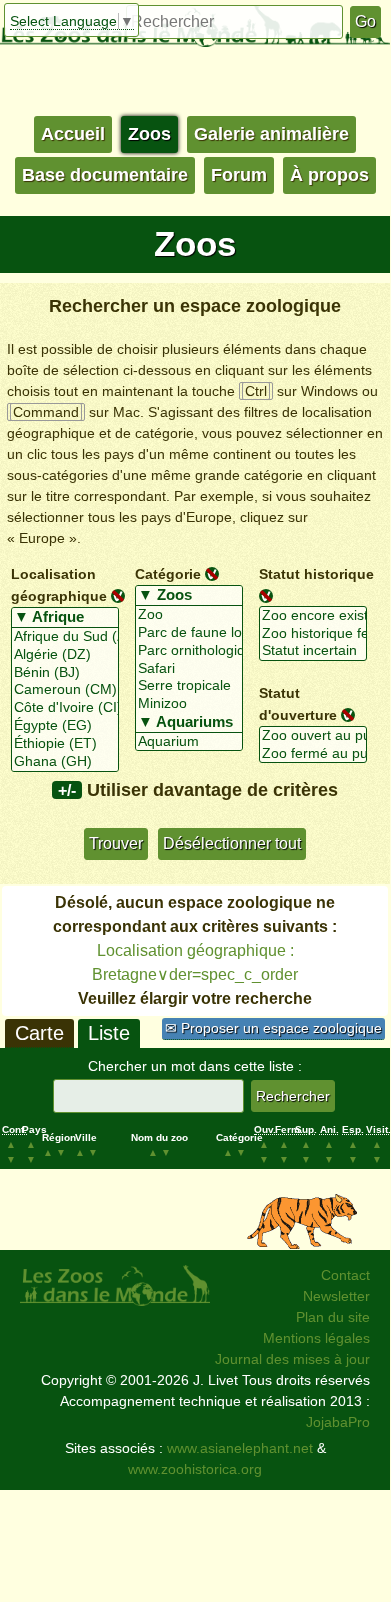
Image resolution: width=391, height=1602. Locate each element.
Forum (239, 175)
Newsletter (336, 1296)
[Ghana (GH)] (65, 762)
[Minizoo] (189, 704)
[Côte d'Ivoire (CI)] (65, 708)
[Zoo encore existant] (313, 616)
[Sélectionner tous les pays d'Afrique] (65, 618)
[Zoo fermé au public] (313, 754)
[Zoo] (189, 615)
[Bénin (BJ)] (65, 673)
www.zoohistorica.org (195, 1469)
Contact (345, 1275)
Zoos (149, 134)
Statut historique (316, 574)
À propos (329, 175)
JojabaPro (338, 1422)
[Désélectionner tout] (118, 595)
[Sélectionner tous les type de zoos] (189, 596)
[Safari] (189, 669)
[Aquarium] (189, 742)
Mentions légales (316, 1338)
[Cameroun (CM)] (65, 690)
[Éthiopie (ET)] (65, 744)
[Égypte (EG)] (65, 726)
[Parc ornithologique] (189, 651)
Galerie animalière (271, 134)
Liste (109, 1033)
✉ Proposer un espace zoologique (273, 1028)
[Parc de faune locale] (189, 633)
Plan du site (333, 1317)
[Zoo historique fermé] (313, 634)
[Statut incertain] (313, 651)
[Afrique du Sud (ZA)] (65, 637)
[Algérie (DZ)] (65, 655)
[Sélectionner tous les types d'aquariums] (189, 723)
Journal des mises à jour (292, 1359)
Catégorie (168, 574)
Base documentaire (105, 175)
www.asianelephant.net (240, 1448)
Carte (39, 1033)
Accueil (73, 134)
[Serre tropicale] (189, 686)
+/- (67, 790)
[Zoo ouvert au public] (313, 736)
